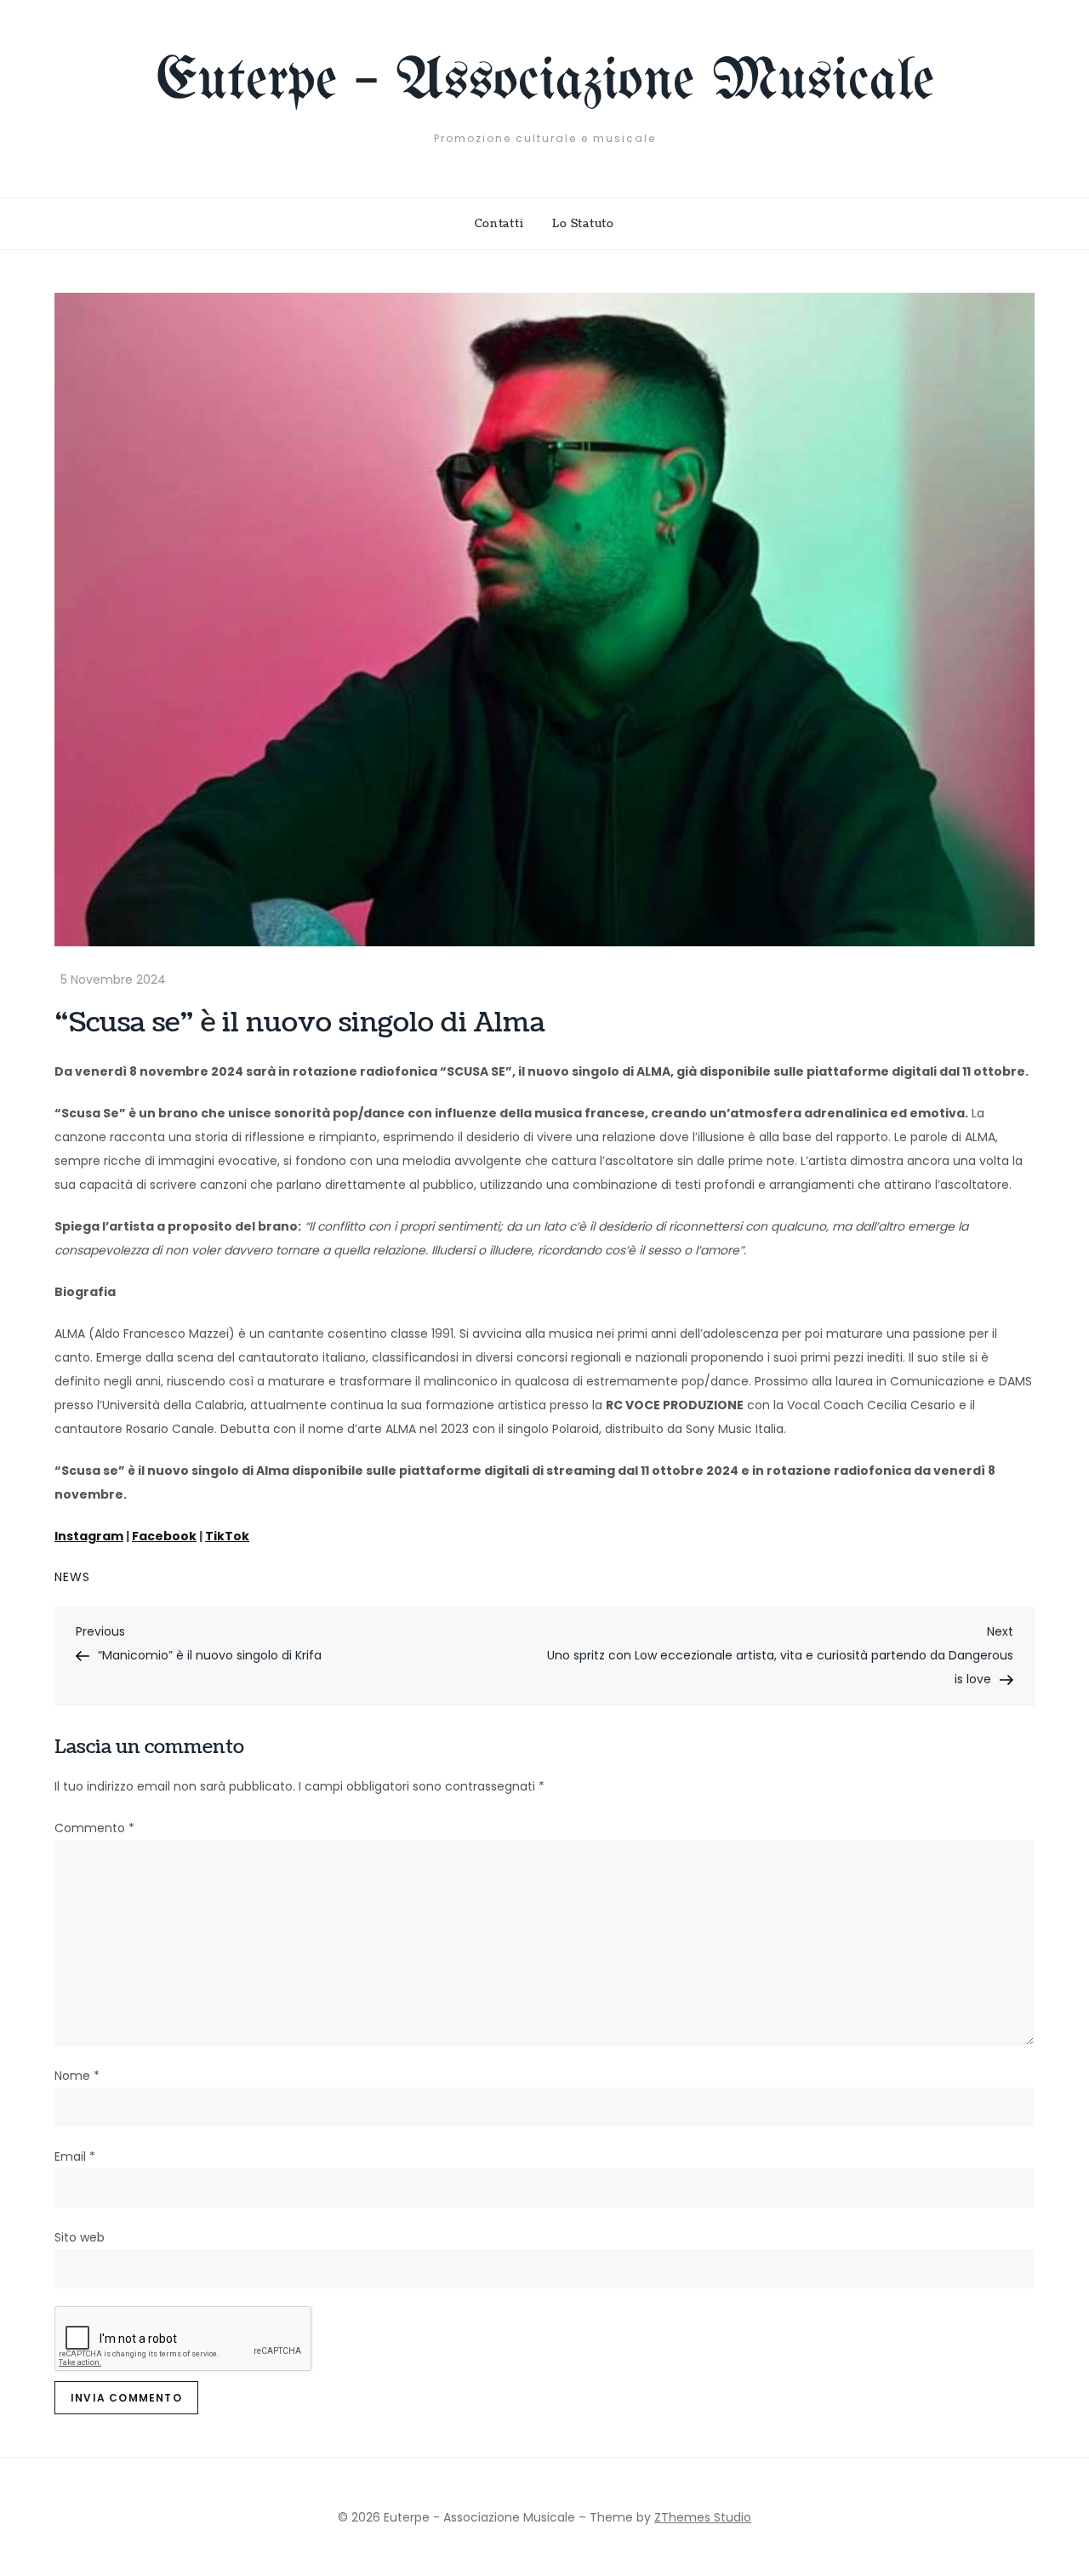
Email (75, 2156)
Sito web (80, 2237)
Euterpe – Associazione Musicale (545, 82)
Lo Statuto (583, 224)
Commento (94, 1828)
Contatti (499, 224)
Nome (77, 2076)
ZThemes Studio (703, 2517)
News (72, 1577)
